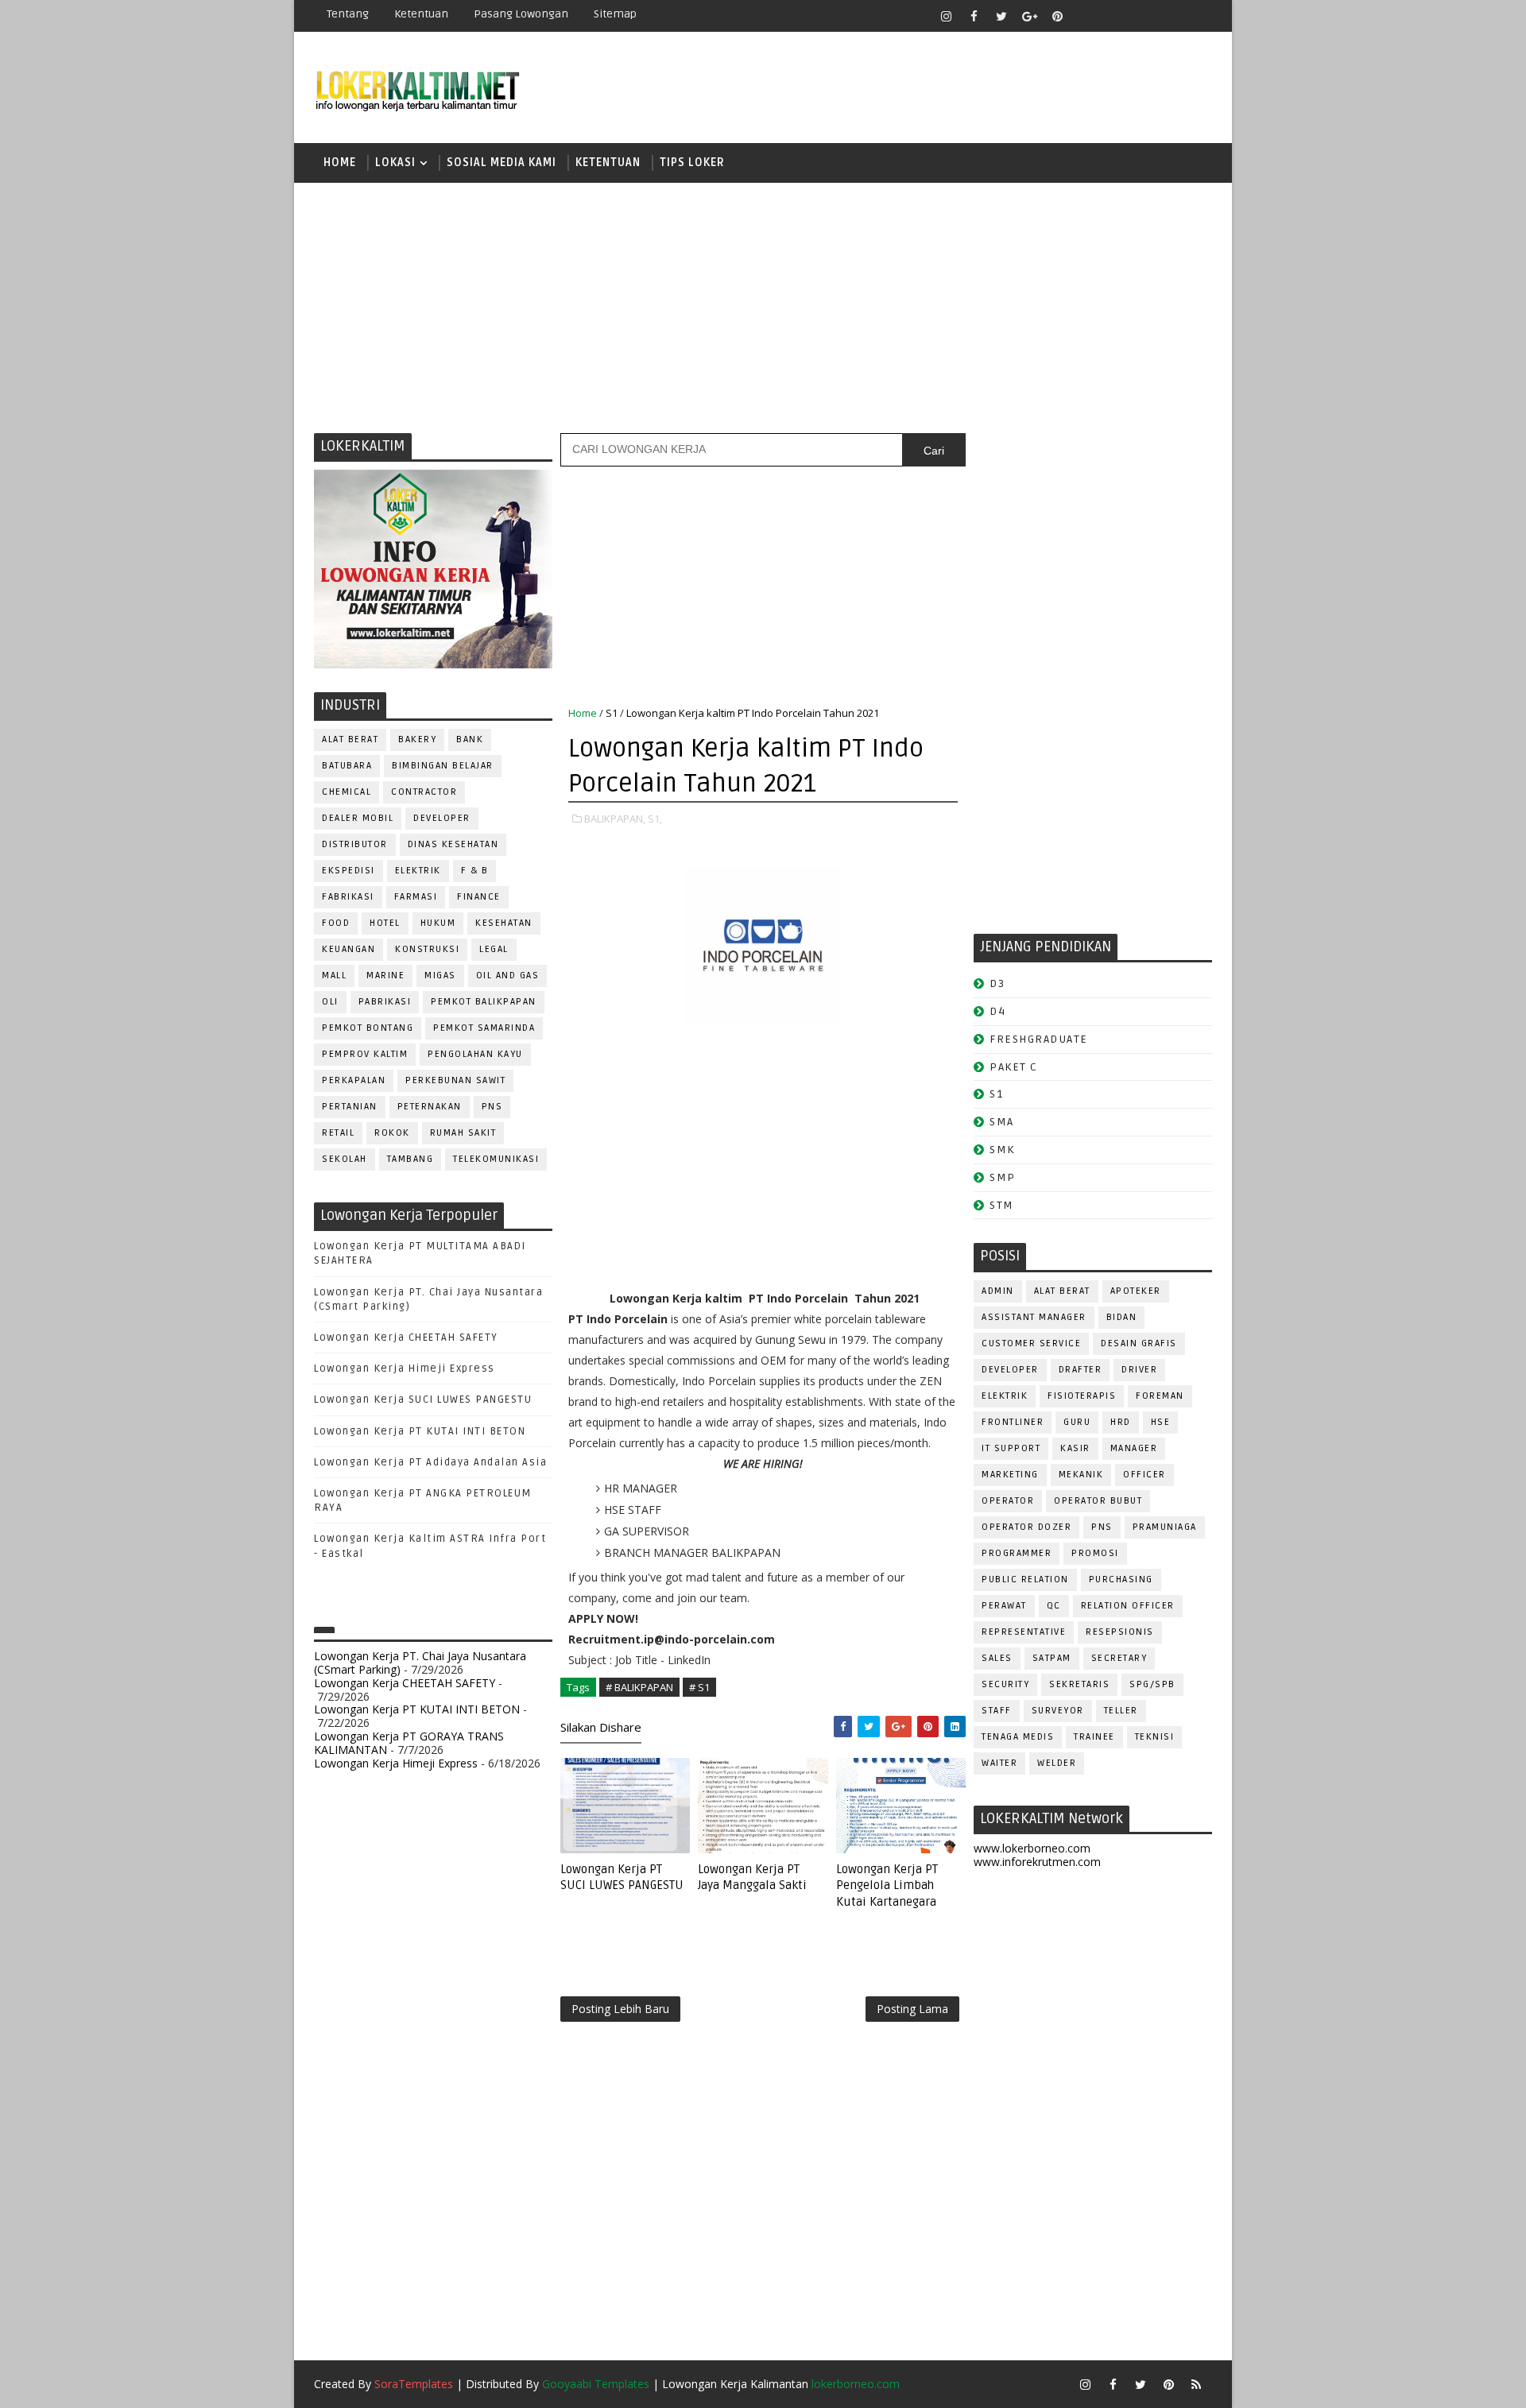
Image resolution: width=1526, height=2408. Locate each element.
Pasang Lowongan (521, 14)
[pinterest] (1057, 16)
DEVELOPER (442, 818)
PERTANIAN (350, 1107)
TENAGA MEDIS (1018, 1737)
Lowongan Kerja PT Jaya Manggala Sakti (752, 1877)
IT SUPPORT (1011, 1448)
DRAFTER (1081, 1370)
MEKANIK (1081, 1475)
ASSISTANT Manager (1034, 1317)
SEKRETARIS (1079, 1684)
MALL (334, 976)
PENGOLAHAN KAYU (475, 1054)
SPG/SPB (1152, 1684)
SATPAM (1052, 1658)
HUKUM (438, 923)
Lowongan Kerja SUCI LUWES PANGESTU (423, 1400)
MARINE (385, 976)
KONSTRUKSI (427, 949)
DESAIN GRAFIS (1139, 1343)
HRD (1121, 1422)
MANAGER (1134, 1448)
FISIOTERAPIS (1082, 1396)
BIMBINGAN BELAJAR (443, 766)
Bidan (1122, 1317)
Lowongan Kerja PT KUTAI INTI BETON (420, 1431)
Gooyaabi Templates (596, 2384)
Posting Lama (912, 2009)
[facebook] (974, 16)
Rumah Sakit (463, 1133)
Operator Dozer (1026, 1527)
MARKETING (1010, 1475)
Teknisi (1155, 1737)
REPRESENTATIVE (1024, 1632)
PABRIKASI (385, 1002)
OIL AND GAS (508, 976)
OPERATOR (1008, 1501)
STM (1002, 1205)
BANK (470, 739)
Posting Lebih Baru (620, 2009)
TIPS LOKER (692, 163)
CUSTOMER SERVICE (1031, 1343)
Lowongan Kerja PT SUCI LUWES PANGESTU (622, 1877)
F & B (475, 871)
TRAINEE (1094, 1737)
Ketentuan (421, 14)
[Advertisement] (763, 306)
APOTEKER (1136, 1291)
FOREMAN (1160, 1396)
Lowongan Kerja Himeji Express (405, 1369)
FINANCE (479, 897)
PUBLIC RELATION (1025, 1580)
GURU (1077, 1422)
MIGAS (440, 976)
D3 (997, 983)
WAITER (999, 1763)
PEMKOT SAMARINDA (484, 1028)
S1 (612, 713)
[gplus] (1029, 16)
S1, (655, 819)
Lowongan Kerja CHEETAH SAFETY (406, 1338)
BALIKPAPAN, (615, 819)
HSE (1161, 1422)
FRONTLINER (1013, 1422)
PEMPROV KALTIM (365, 1054)
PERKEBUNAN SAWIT (455, 1080)
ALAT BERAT (350, 739)
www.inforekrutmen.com (1037, 1862)
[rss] (1141, 16)
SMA (1002, 1122)
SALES (997, 1658)
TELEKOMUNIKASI (496, 1159)
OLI (330, 1002)
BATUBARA (347, 766)
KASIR (1075, 1448)
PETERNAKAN (430, 1107)
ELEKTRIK (418, 871)
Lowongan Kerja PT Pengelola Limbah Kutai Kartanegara (887, 1885)
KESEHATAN (504, 923)
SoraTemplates (414, 2384)
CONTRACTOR (424, 792)
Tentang (348, 14)
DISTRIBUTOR (355, 844)
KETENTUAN (608, 163)
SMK (1002, 1150)
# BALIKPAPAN (639, 1687)
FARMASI (416, 897)
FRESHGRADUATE (1039, 1039)
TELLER (1121, 1711)
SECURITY (1005, 1684)
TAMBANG (411, 1159)
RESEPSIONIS (1120, 1632)
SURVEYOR (1058, 1711)
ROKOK (392, 1133)
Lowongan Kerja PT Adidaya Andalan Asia (430, 1462)
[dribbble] (1113, 16)
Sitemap (615, 14)
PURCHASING (1121, 1580)
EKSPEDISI (349, 871)
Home (340, 163)
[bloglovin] (1085, 16)
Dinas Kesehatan (453, 844)
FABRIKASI (348, 897)
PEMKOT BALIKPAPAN (484, 1002)
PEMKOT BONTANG (368, 1028)
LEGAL (494, 949)
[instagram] (946, 16)
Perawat (1004, 1606)
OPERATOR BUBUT (1098, 1501)
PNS (492, 1107)
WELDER (1057, 1763)
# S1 (699, 1687)
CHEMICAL (347, 792)
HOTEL (385, 923)
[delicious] (1196, 16)
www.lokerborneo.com (1032, 1848)
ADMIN (998, 1291)
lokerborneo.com (856, 2384)
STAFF (997, 1711)
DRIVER (1139, 1370)
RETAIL (338, 1133)
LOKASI (395, 163)
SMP (1003, 1177)
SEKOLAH (345, 1159)
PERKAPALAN (354, 1080)
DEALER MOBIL (358, 818)
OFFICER (1144, 1475)
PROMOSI (1095, 1553)
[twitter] (1001, 16)
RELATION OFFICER (1128, 1606)
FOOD (336, 923)
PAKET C (1014, 1067)
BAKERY (417, 739)
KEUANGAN (349, 949)
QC (1054, 1606)
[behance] (1168, 16)
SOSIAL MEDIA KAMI (502, 163)
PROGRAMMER (1017, 1553)
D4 (997, 1011)
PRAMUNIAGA (1165, 1527)
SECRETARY (1119, 1658)
